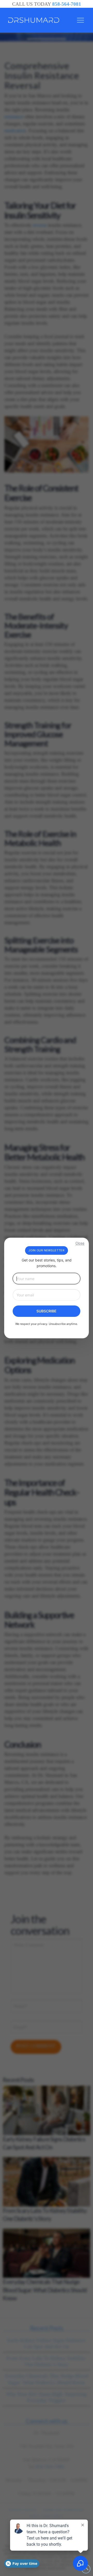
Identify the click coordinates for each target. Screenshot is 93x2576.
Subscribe (47, 1311)
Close (80, 1243)
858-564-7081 (67, 4)
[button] (80, 20)
